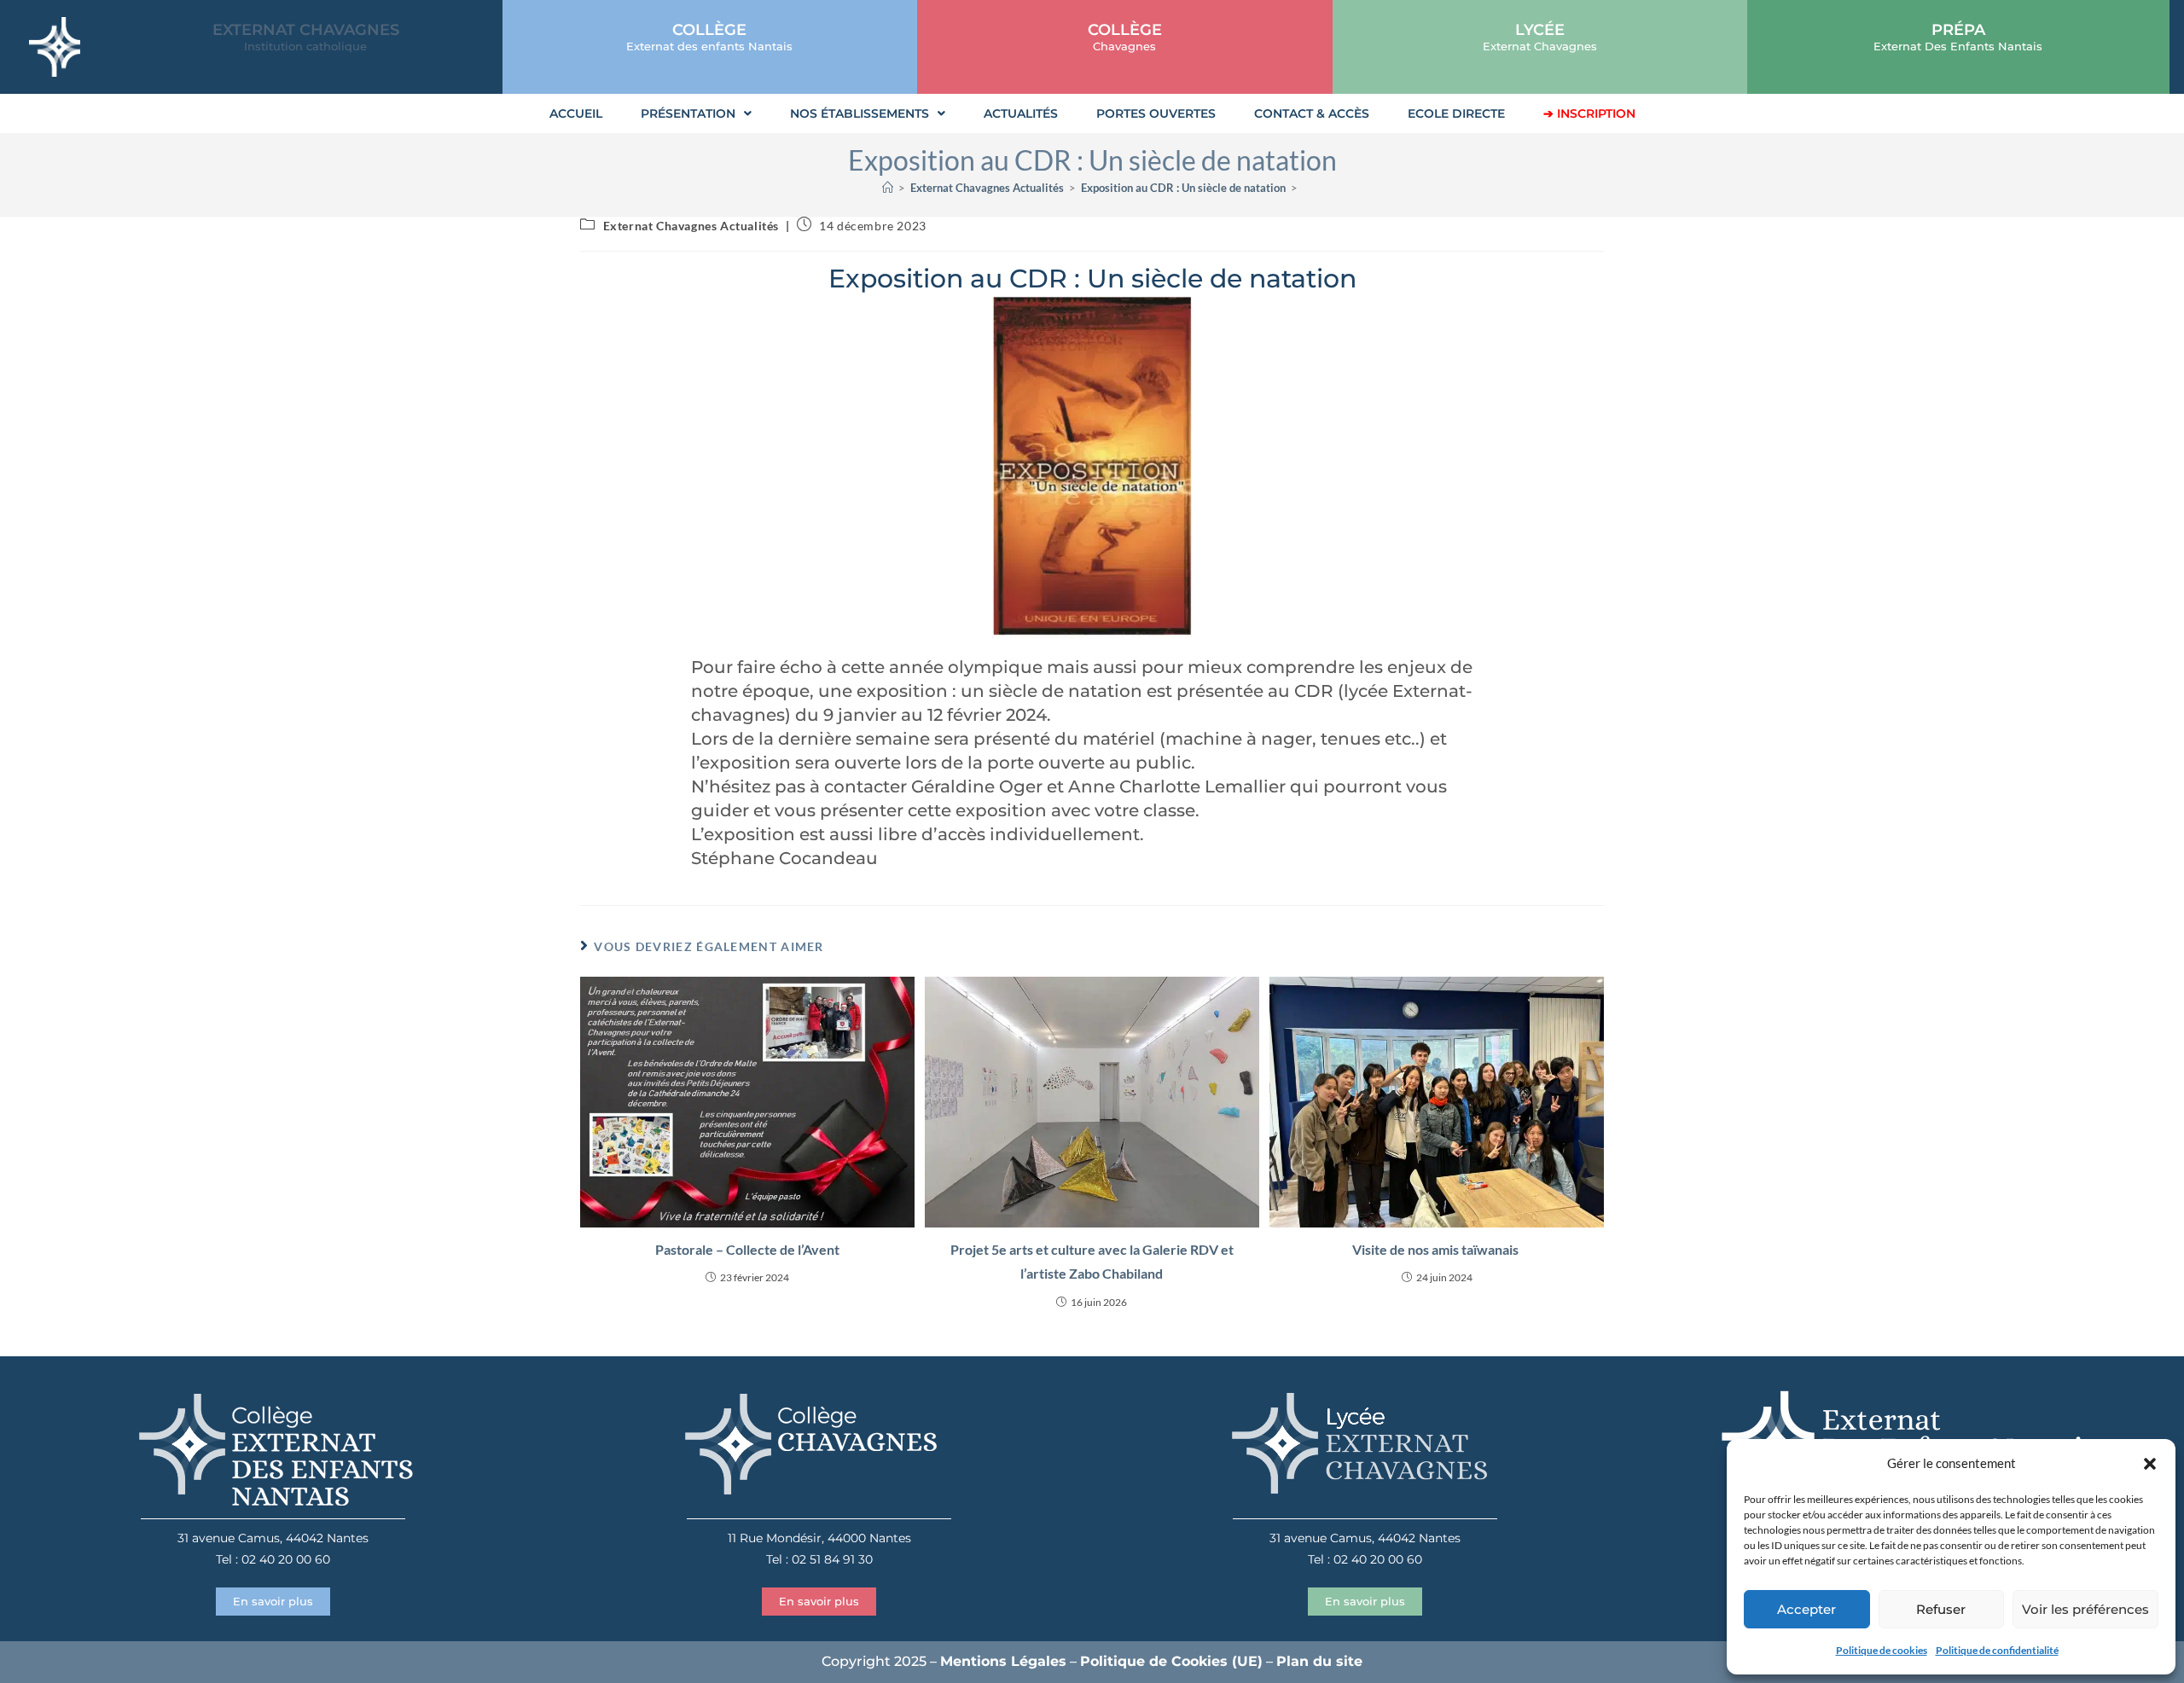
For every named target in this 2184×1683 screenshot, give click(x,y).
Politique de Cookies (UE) (1171, 1661)
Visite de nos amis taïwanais (1437, 1249)
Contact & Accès (1312, 113)
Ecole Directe (1456, 113)
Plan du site (1319, 1661)
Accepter (1806, 1609)
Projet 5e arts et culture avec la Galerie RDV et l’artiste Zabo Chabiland (1092, 1262)
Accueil (576, 113)
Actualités (1021, 113)
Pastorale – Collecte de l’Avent (747, 1249)
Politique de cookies (1882, 1650)
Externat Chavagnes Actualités (691, 226)
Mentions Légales (1003, 1661)
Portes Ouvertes (1156, 113)
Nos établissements (860, 113)
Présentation (688, 113)
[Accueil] (888, 188)
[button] (2150, 1464)
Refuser (1941, 1609)
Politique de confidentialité (1997, 1650)
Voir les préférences (2085, 1609)
